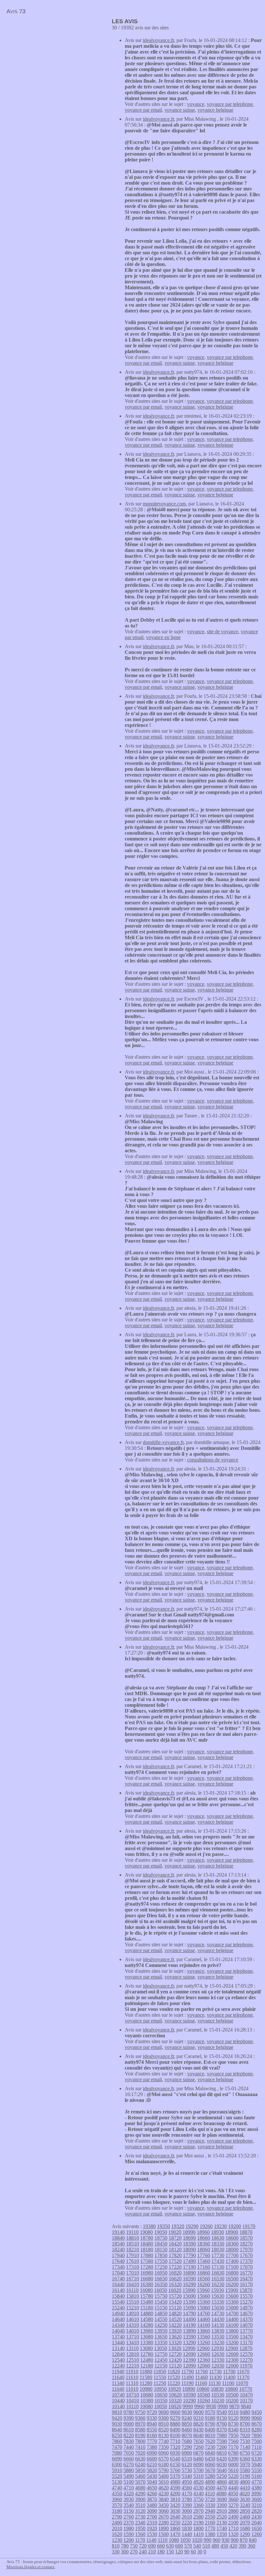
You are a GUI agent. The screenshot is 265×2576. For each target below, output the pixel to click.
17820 (175, 2255)
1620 (117, 2534)
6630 (140, 2459)
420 (233, 2546)
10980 (146, 2389)
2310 (152, 2523)
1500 (164, 2534)
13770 (246, 2331)
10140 (118, 2406)
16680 (147, 2279)
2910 (222, 2511)
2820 (257, 2511)
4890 (210, 2482)
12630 (218, 2354)
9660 (175, 2412)
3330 (210, 2505)
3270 (233, 2505)
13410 (132, 2342)
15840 (118, 2296)
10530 (218, 2395)
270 (134, 2552)
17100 (232, 2267)
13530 (218, 2337)
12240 (118, 2366)
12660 (204, 2354)
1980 (129, 2528)
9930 (211, 2406)
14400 (232, 2319)
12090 (189, 2366)
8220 (129, 2435)
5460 (140, 2476)
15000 (232, 2308)
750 (134, 2546)
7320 (175, 2447)
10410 (132, 2401)
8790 (210, 2424)
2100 (233, 2523)
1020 (197, 2540)
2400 (117, 2523)
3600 (257, 2499)
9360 (140, 2418)
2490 (233, 2517)
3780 (187, 2499)
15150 (161, 2308)
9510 (233, 2412)
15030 (218, 2308)
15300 (232, 2302)
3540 (129, 2505)
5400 (164, 2476)
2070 (245, 2523)
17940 (118, 2255)
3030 (175, 2511)
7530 (245, 2441)
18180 (147, 2250)
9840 (246, 2406)
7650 (198, 2441)
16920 (175, 2273)
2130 (222, 2523)
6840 (210, 2453)
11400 (229, 2377)
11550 (160, 2377)
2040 (257, 2523)
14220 (175, 2325)
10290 (189, 2401)
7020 (140, 2453)
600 (179, 2546)
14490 (189, 2319)
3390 (187, 2505)
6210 (152, 2464)
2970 (198, 2511)
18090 (189, 2250)
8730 (233, 2424)
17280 (147, 2267)
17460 (204, 2261)
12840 (118, 2354)
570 (188, 2546)
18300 (232, 2244)
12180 (147, 2366)
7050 (129, 2453)
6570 (164, 2459)
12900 (232, 2348)
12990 (189, 2348)
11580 (146, 2377)
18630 (218, 2238)
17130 (218, 2267)
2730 (140, 2517)
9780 (129, 2412)
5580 (245, 2470)
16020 (175, 2290)
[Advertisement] (54, 63)
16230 (218, 2284)
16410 (132, 2284)
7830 (129, 2441)
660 (161, 2546)
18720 (175, 2238)
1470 (175, 2534)
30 (200, 2552)
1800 (198, 2528)
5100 (129, 2482)
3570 (117, 2505)
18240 (118, 2250)
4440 (233, 2488)
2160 (210, 2523)
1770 (210, 2528)
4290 (140, 2494)
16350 (161, 2284)
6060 (210, 2464)
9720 (152, 2412)
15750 (161, 2296)
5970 (245, 2464)
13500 (232, 2337)
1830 (187, 2528)
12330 (218, 2360)
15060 (204, 2308)
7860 (117, 2441)
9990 (188, 2406)
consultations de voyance (213, 1460)
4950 (187, 2482)
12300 (232, 2360)
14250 (161, 2325)
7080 (117, 2453)
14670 (246, 2313)
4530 (198, 2488)
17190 (189, 2267)
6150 (175, 2464)
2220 (187, 2523)
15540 (118, 2302)
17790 (189, 2255)
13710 (132, 2337)
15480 (147, 2302)
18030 (218, 2250)
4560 (187, 2488)
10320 (175, 2401)
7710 (175, 2441)
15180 (147, 2308)
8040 (198, 2435)
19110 (132, 2232)
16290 (189, 2284)
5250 (222, 2476)
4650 (152, 2488)
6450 (210, 2459)
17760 (204, 2255)
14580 (147, 2319)
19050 (161, 2232)
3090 (152, 2511)
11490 (188, 2377)
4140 (198, 2494)
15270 (246, 2302)
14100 (232, 2325)
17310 (132, 2267)
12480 (147, 2360)
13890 (189, 2331)
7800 (140, 2441)
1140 (151, 2540)
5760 (175, 2470)
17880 (147, 2255)
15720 (175, 2296)
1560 (140, 2534)
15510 (132, 2302)
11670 (243, 2372)
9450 (257, 2412)
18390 (189, 2244)
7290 (187, 2447)
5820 (152, 2470)
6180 (164, 2464)
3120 (140, 2511)
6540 (175, 2459)
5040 (152, 2482)
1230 (117, 2540)
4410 (245, 2488)
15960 (203, 2290)
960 (217, 2540)
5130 (117, 2482)
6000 (233, 2464)
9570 (210, 2412)
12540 (118, 2360)
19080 (146, 2232)
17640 (118, 2261)
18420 (175, 2244)
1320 (233, 2534)
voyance (196, 104)
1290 (245, 2534)
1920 (152, 2528)
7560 (233, 2441)
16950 (161, 2273)
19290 (192, 2226)
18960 (203, 2232)
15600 (232, 2296)
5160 (257, 2476)
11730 (215, 2372)
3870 (152, 2499)
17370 (246, 2261)
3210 (257, 2505)
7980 (222, 2435)
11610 (132, 2377)
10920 (175, 2389)
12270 (246, 2360)
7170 (233, 2447)
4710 (129, 2488)
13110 (132, 2348)
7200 (222, 2447)
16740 (118, 2279)
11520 (174, 2377)
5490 (129, 2476)
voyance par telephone (230, 104)
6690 (117, 2459)
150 (170, 2552)
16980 (147, 2273)
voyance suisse (180, 110)
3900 (140, 2499)
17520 (175, 2261)
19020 (175, 2232)
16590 (189, 2279)
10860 (203, 2389)
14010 (132, 2331)
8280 (257, 2430)
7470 (117, 2447)
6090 (198, 2464)
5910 (117, 2470)
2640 (175, 2517)
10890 (189, 2389)
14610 (132, 2319)
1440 (187, 2534)
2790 (117, 2517)
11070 (242, 2383)
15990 (189, 2290)
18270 (246, 2244)
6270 (129, 2464)
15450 (161, 2302)
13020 (175, 2348)
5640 (222, 2470)
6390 (233, 2459)
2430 (257, 2517)
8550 (152, 2430)
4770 (257, 2482)
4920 (198, 2482)
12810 (132, 2354)
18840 (118, 2238)
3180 (117, 2511)
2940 (210, 2511)
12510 (132, 2360)
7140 (245, 2447)
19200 (235, 2226)
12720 (175, 2354)
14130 (218, 2325)
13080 (146, 2348)
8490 (175, 2430)
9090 (245, 2418)
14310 (132, 2325)
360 (251, 2546)
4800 (245, 2482)
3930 (129, 2499)
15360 (204, 2302)
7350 (164, 2447)
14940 (118, 2313)
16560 (204, 2279)
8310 (245, 2430)
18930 (217, 2232)
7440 (129, 2447)
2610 (187, 2517)
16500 (232, 2279)
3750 (198, 2499)
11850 (160, 2372)
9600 (198, 2412)
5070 (140, 2482)
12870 (246, 2348)
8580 (140, 2430)
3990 (256, 2494)
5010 (164, 2482)
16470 (246, 2279)
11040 (118, 2389)
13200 (232, 2342)
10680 (147, 2395)
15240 (118, 2308)
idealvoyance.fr (158, 40)
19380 (149, 2226)
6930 (175, 2453)
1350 (222, 2534)
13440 (118, 2342)
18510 (132, 2244)
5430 (152, 2476)
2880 (233, 2511)
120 (179, 2552)
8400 (210, 2430)
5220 (233, 2476)
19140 (118, 2232)
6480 (198, 2459)
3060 (164, 2511)
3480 (152, 2505)
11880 (146, 2372)
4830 (233, 2482)
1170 (140, 2540)
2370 (129, 2523)
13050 (161, 2348)
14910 (132, 2313)
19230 (220, 2226)
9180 (210, 2418)
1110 (163, 2540)
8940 (152, 2424)
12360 (204, 2360)
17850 (161, 2255)
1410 (198, 2534)
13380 (147, 2342)
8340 (233, 2430)
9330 (152, 2418)
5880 (129, 2470)
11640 (118, 2377)
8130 (164, 2435)
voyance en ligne (163, 637)
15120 (175, 2308)
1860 (175, 2528)
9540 (222, 2412)
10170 (246, 2401)
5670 (210, 2470)
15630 (218, 2296)
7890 (257, 2435)
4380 (257, 2488)
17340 (118, 2267)
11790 (188, 2372)
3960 (117, 2499)
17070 (246, 2267)
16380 (147, 2284)
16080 (146, 2290)
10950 (160, 2389)
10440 (118, 2401)
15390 (189, 2302)
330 (116, 2552)
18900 (232, 2232)
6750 (245, 2453)
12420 (175, 2360)
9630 (187, 2412)
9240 (187, 2418)
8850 (187, 2424)
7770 (152, 2441)
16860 (204, 2273)
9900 (223, 2406)
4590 (175, 2488)
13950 (161, 2331)
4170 (187, 2494)
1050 (185, 2540)
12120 (175, 2366)
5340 (187, 2476)
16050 (161, 2290)
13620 (175, 2337)
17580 (147, 2261)
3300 (222, 2505)
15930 (217, 2290)
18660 (204, 2238)
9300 (164, 2418)
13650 (161, 2337)
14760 (204, 2313)
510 (206, 2546)
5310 (198, 2476)
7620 (210, 2441)
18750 (161, 2238)
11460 (201, 2377)
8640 (117, 2430)
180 (161, 2552)
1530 (152, 2534)
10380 (147, 2401)
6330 (257, 2459)
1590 (129, 2534)
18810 (132, 2238)
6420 (222, 2459)
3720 (210, 2499)
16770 (246, 2273)
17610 (132, 2261)
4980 (175, 2482)
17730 (218, 2255)
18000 (232, 2250)
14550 (161, 2319)
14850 (161, 2313)
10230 (218, 2401)
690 (152, 2546)
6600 (152, 2459)
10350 (161, 2401)
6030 (222, 2464)
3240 (245, 2505)
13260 (204, 2342)
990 (207, 2540)
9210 (198, 2418)
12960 (203, 2348)
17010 (132, 2273)
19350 (164, 2226)
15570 (246, 2296)
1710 (233, 2528)
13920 (175, 2331)
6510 (187, 2459)
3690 (222, 2499)
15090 (189, 2308)
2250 (175, 2523)
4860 (222, 2482)
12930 (217, 2348)
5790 (164, 2470)
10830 (217, 2389)
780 (125, 2546)
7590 (222, 2441)
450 (224, 2546)
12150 (161, 2366)
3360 (198, 2505)
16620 (175, 2279)
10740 (118, 2395)
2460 (245, 2517)
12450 (161, 2360)
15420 (175, 2302)
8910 (164, 2424)
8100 (175, 2435)
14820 (175, 2313)
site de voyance (223, 631)
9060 (257, 2418)
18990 (189, 2232)
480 (215, 2546)
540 (197, 2546)
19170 (249, 2226)
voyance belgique (215, 110)
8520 (164, 2430)
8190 (140, 2435)
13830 (218, 2331)
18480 (147, 2244)
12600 (232, 2354)
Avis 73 (16, 11)
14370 (246, 2319)
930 (226, 2540)
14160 (204, 2325)
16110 (132, 2290)
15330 (218, 2302)
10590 (189, 2395)
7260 (198, 2447)
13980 (147, 2331)
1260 (257, 2534)
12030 (218, 2366)
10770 (246, 2389)
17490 (189, 2261)
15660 (204, 2296)
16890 (189, 2273)
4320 (129, 2494)
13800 (232, 2331)
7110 (256, 2447)
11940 (118, 2372)
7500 (257, 2441)
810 (116, 2546)
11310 (132, 2383)
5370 (175, 2476)
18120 (175, 2250)
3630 (245, 2499)
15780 (147, 2296)
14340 (118, 2325)
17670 (246, 2255)
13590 (189, 2337)
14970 (246, 2308)
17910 (132, 2255)
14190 (189, 2325)
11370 (243, 2377)
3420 (175, 2505)
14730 (218, 2313)
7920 (245, 2435)
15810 (132, 2296)
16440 (118, 2284)
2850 (245, 2511)
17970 (246, 2250)
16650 (161, 2279)
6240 (140, 2464)
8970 (140, 2424)
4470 (222, 2488)
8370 (222, 2430)
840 (253, 2540)
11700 (229, 2372)
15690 (189, 2296)
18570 (246, 2238)
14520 (175, 2319)
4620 (164, 2488)
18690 (189, 2238)
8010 (210, 2435)
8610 (129, 2430)
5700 (198, 2470)
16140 (118, 2290)
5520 (117, 2476)
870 (244, 2540)
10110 (132, 2406)
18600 (232, 2238)
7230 (210, 2447)
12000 (232, 2366)
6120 (187, 2464)
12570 (246, 2354)
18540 (118, 2244)
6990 (152, 2453)
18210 (132, 2250)
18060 (204, 2250)
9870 (234, 2406)
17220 (175, 2267)
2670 (164, 2517)
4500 (210, 2488)
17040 (118, 2273)
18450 (161, 2244)
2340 (140, 2523)
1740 (222, 2528)
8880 (175, 2424)
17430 (218, 2261)
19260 (206, 2226)
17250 (161, 2267)
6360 (245, 2459)
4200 (175, 2494)
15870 (246, 2290)
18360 (204, 2244)
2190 (198, 2523)
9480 (245, 2412)
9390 (129, 2418)
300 (125, 2552)
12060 (204, 2366)
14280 (147, 2325)
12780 (147, 2354)
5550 (257, 2470)
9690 (164, 2412)
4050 (233, 2494)
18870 (246, 2232)
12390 (189, 2360)
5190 (245, 2476)
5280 (210, 2476)
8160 (152, 2435)
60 (193, 2552)
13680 (147, 2337)
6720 (257, 2453)
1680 (245, 2528)
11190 (187, 2383)
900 (235, 2540)
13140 (118, 2348)
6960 (164, 2453)
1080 (174, 2540)
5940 (257, 2464)
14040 (118, 2331)
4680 (140, 2488)
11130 (215, 2383)
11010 (132, 2389)
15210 (132, 2308)
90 (187, 2552)
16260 (204, 2284)
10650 (161, 2395)
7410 (140, 2447)
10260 (204, 2401)
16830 (218, 2273)
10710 (132, 2395)
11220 (174, 2383)
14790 (189, 2313)
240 (143, 2552)
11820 (174, 2372)
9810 (117, 2412)
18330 (218, 2244)
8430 (198, 2430)
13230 (218, 2342)
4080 (221, 2494)
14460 (204, 2319)
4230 (164, 2494)
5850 (140, 2470)
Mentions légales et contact (31, 2567)
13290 (189, 2342)
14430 (218, 2319)
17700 (232, 2255)
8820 (198, 2424)
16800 (232, 2273)
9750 (140, 2412)
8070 (187, 2435)
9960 (199, 2406)
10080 (146, 2406)
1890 (164, 2528)
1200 (129, 2540)
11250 (160, 2383)
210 (152, 2552)
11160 (201, 2383)
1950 (140, 2528)
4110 (210, 2494)
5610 (233, 2470)
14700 (232, 2313)
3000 (187, 2511)
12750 (161, 2354)
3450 (164, 2505)
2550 (210, 2517)
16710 (132, 2279)
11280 (146, 2383)
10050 (161, 2406)
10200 (232, 2401)
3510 (140, 2505)
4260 (152, 2494)
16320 (175, 2284)
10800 (231, 2389)
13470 (246, 2337)
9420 (117, 2418)
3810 (175, 2499)
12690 (189, 2354)
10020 (175, 2406)
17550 (161, 2261)
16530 (218, 2279)
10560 (204, 2395)
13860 (204, 2331)
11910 (132, 2372)
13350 (161, 2342)
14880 (147, 2313)
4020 (245, 2494)
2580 (198, 2517)
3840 (164, 2499)
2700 (152, 2517)
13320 (175, 2342)
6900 (187, 2453)
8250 (117, 2435)
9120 (233, 2418)
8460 (187, 2430)
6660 (129, 2459)
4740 (117, 2488)
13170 (246, 2342)
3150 (129, 2511)
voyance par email (143, 110)
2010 (117, 2528)
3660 (233, 2499)
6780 (233, 2453)
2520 (222, 2517)
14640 (118, 2319)
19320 (178, 2226)
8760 (222, 2424)
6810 (222, 2453)
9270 (175, 2418)
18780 (147, 2238)
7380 (152, 2447)
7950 (233, 2435)
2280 (164, 2523)
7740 (164, 2441)
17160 (204, 2267)
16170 (246, 2284)
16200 (232, 2284)
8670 (257, 2424)
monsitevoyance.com (164, 504)
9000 (129, 2424)
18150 (161, 2250)
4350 (117, 2494)
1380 (210, 2534)
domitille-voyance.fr (163, 1442)
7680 (187, 2441)
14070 (246, 2325)
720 (143, 2546)
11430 (215, 2377)
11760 (201, 2372)
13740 (118, 2337)
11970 (246, 2366)
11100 (228, 2383)
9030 (117, 2424)
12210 (132, 2366)
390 (242, 2546)
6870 (198, 2453)
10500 (232, 2395)
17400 (232, 2261)
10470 (246, 2395)
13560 (204, 2337)
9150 (222, 2418)
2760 (129, 2517)
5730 (187, 2470)
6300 (117, 2464)
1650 (257, 2528)
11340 (118, 2383)
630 (170, 2546)
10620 (175, 2395)
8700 (245, 2424)
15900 (232, 2290)
